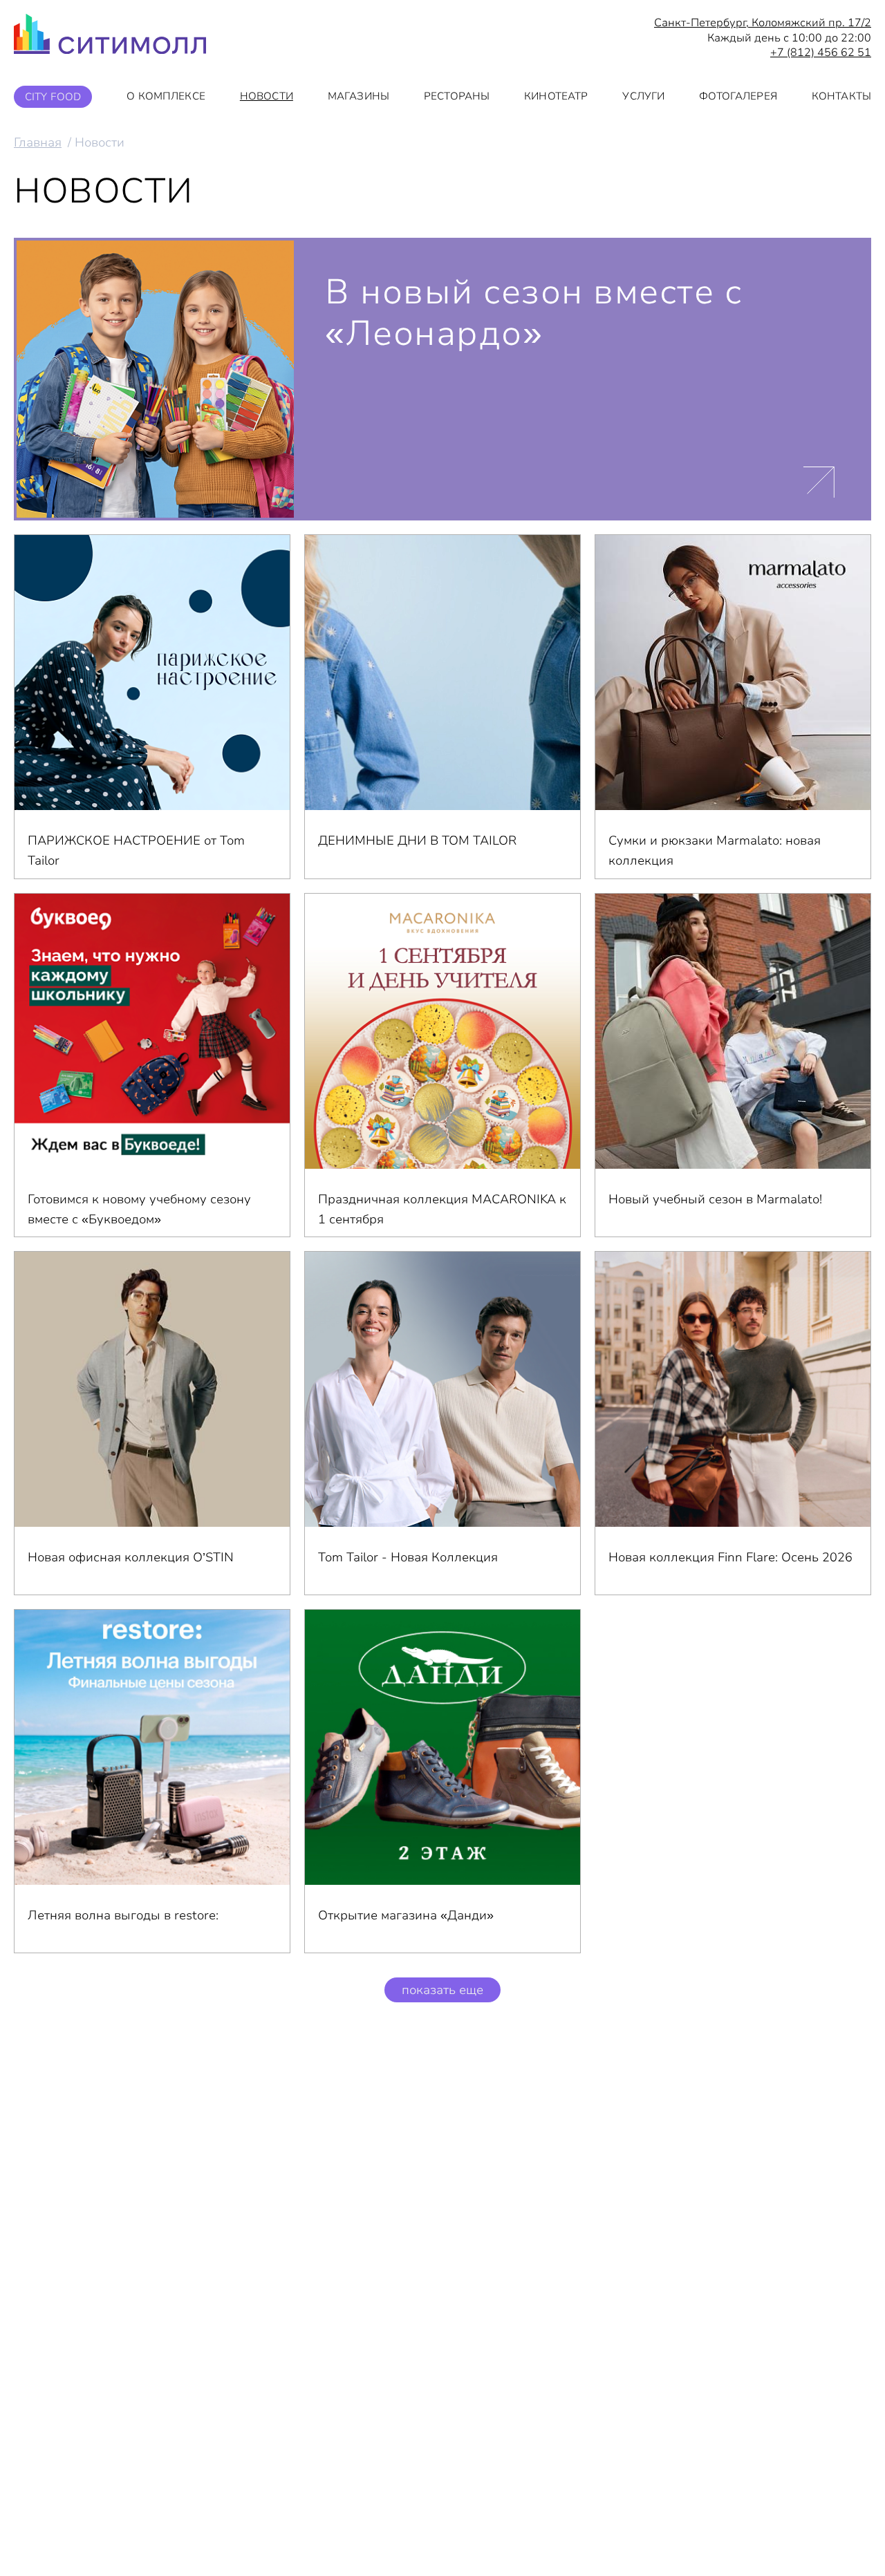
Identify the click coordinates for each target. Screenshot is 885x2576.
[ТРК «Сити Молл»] (110, 38)
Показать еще (442, 1990)
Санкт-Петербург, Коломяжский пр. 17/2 (763, 23)
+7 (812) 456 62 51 (821, 53)
